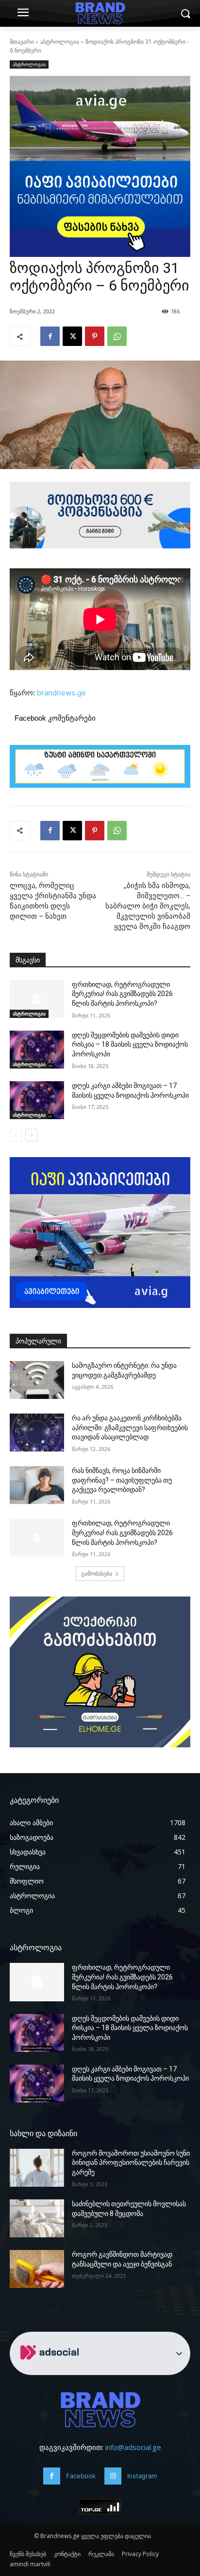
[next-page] (31, 1135)
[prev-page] (16, 1135)
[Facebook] (50, 336)
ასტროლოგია (60, 42)
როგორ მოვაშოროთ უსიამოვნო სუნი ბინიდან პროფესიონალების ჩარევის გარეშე (131, 2163)
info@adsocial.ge (133, 2447)
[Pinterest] (95, 336)
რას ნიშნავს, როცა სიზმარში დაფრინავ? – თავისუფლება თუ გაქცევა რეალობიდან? (122, 1480)
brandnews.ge (61, 693)
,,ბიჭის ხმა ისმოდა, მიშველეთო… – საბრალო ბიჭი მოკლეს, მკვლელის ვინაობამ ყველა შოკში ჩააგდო (148, 906)
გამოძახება (97, 1573)
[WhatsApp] (117, 336)
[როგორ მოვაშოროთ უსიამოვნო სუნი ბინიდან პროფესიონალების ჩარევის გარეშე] (37, 2168)
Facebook (81, 2476)
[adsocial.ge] (51, 2369)
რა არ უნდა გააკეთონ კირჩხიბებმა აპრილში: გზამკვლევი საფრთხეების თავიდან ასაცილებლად (130, 1427)
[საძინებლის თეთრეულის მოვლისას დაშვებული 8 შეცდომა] (37, 2218)
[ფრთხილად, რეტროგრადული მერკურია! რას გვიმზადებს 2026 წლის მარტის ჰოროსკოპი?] (37, 999)
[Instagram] (113, 2476)
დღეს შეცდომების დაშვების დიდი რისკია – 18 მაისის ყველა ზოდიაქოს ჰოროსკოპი (130, 1044)
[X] (72, 336)
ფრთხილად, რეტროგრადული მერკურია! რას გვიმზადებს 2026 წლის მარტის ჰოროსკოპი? (122, 994)
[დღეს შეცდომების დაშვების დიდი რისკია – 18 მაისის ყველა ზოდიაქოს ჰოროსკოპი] (37, 1050)
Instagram (142, 2476)
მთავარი (22, 42)
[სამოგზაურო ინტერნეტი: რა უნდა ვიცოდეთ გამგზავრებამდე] (37, 1380)
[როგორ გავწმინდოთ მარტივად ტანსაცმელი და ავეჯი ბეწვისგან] (37, 2269)
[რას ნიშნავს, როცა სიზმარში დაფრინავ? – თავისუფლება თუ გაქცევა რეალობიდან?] (37, 1485)
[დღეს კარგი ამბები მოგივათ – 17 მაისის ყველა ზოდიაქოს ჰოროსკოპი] (37, 1100)
